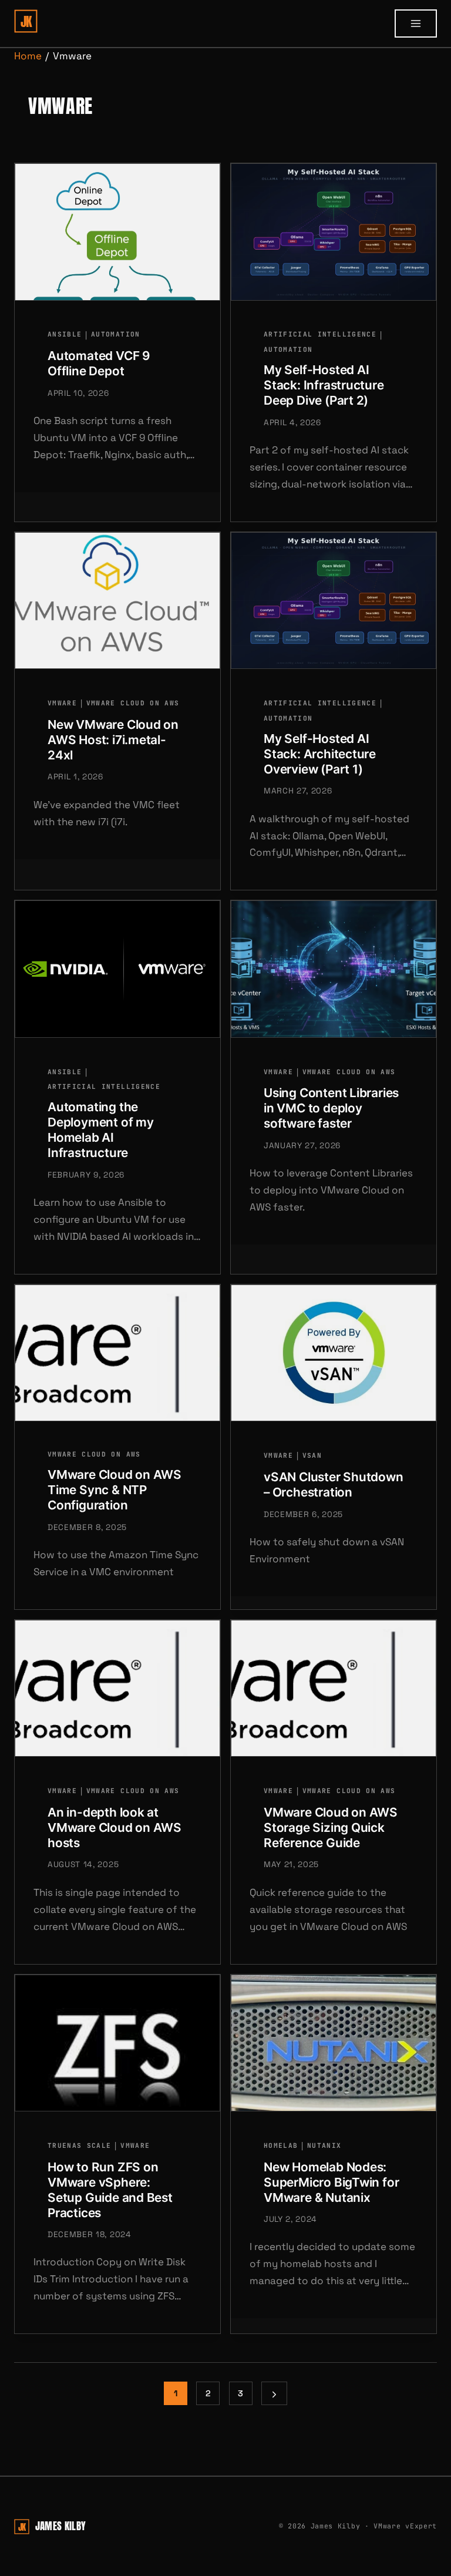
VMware (62, 703)
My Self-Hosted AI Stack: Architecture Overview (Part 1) (320, 754)
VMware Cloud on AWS (133, 703)
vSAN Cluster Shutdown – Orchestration (334, 1484)
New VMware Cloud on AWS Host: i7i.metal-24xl (113, 740)
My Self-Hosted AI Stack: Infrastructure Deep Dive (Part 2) (324, 385)
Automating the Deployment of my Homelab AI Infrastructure (101, 1130)
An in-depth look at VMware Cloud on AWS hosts (115, 1827)
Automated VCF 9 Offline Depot (99, 363)
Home (28, 56)
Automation (115, 334)
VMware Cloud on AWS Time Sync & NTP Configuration (115, 1490)
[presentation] (117, 232)
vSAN (312, 1455)
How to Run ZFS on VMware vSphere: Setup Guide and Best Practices (110, 2190)
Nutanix (324, 2145)
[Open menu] (416, 23)
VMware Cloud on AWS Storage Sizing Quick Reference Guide (331, 1827)
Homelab (281, 2145)
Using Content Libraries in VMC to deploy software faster (331, 1108)
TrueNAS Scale (79, 2145)
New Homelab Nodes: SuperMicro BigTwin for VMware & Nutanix (331, 2182)
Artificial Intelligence (320, 334)
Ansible (65, 334)
